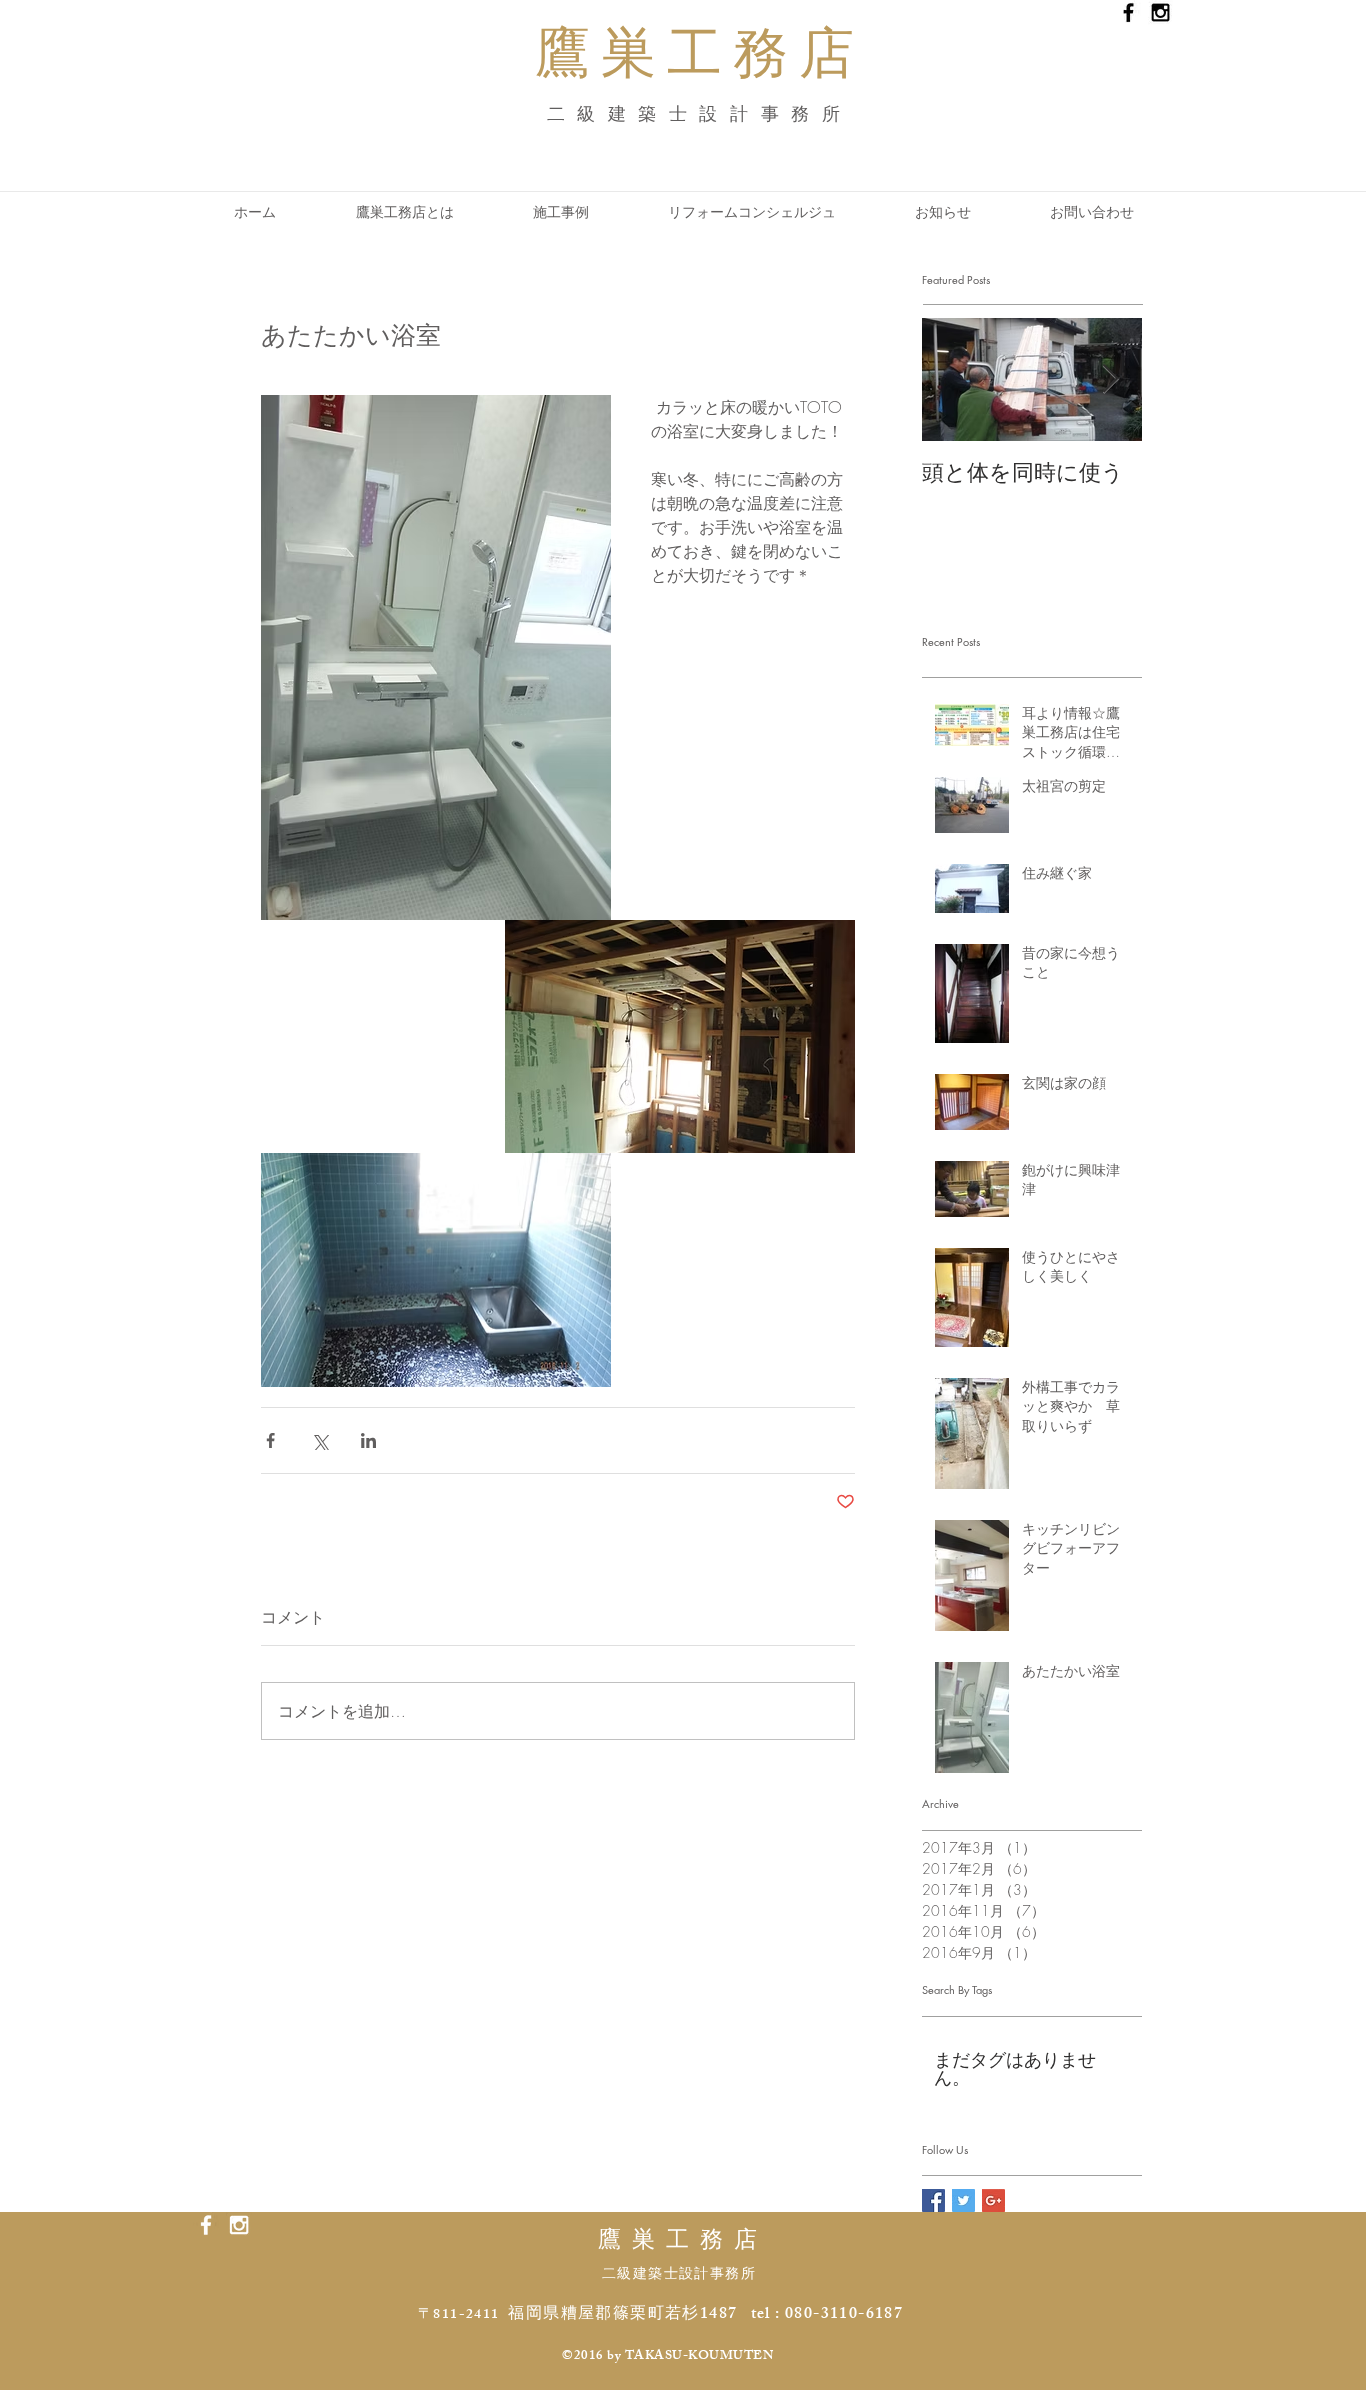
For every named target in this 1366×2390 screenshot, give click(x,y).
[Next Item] (1110, 380)
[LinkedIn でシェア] (368, 1440)
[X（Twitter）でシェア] (319, 1440)
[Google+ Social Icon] (993, 2200)
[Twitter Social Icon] (963, 2200)
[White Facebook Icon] (206, 2225)
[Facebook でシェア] (270, 1440)
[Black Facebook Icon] (1128, 12)
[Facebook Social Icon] (933, 2200)
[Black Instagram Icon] (1160, 12)
